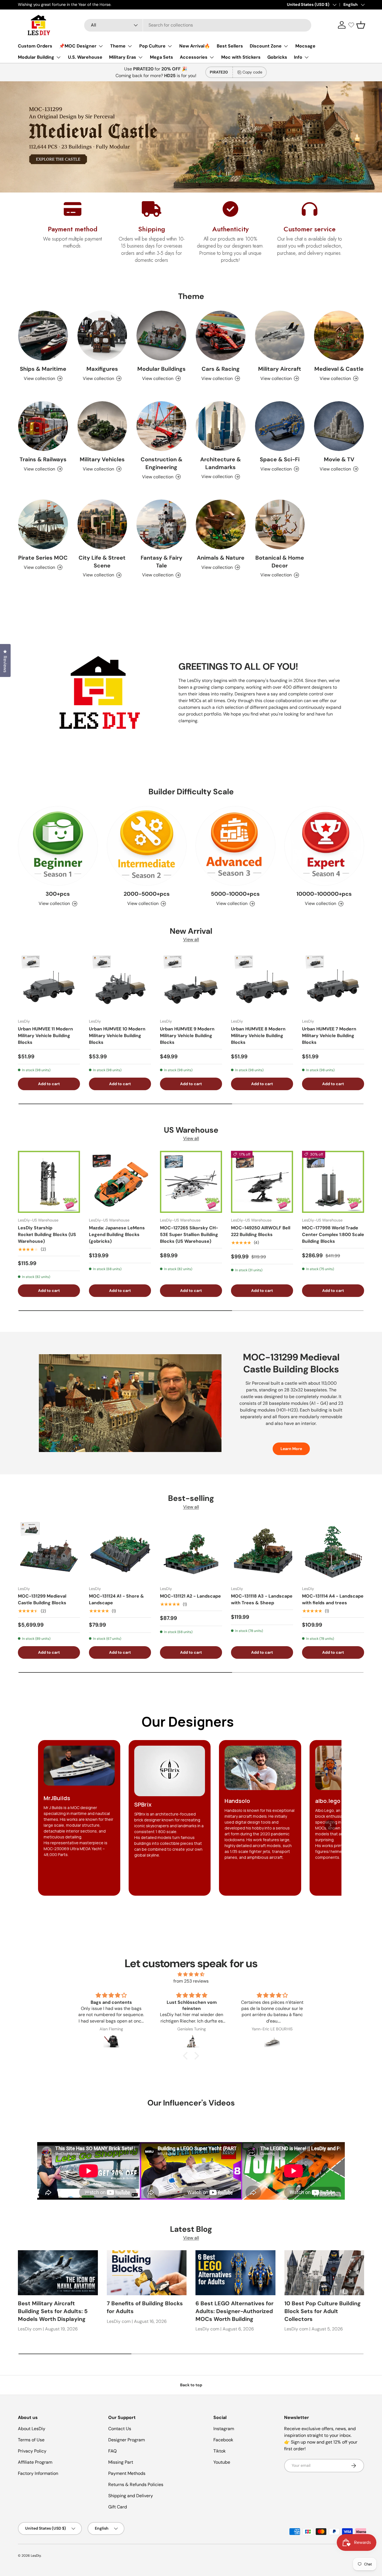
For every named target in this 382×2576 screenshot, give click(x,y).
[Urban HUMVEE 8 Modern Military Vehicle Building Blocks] (262, 983)
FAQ (112, 2451)
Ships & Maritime (43, 369)
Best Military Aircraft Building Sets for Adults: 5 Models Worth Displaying (53, 2311)
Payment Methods (127, 2473)
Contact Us (120, 2429)
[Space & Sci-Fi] (280, 426)
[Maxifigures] (102, 336)
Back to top (191, 2385)
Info (298, 57)
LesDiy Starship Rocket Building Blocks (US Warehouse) (47, 1234)
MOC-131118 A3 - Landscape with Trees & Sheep (262, 1599)
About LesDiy (32, 2429)
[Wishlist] (351, 25)
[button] (361, 25)
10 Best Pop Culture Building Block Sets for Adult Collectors (323, 2311)
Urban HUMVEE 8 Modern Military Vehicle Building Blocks (258, 1036)
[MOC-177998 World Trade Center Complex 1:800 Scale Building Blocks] (333, 1182)
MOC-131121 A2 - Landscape (190, 1596)
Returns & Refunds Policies (136, 2484)
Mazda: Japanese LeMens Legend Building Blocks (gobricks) (117, 1234)
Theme (118, 46)
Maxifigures (102, 369)
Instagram (224, 2429)
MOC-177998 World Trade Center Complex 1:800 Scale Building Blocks (333, 1234)
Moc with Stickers (241, 57)
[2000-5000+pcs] (147, 846)
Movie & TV (339, 459)
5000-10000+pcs (235, 894)
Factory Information (38, 2473)
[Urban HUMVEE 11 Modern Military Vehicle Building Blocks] (49, 983)
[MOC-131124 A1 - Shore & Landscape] (120, 1550)
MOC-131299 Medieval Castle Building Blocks (42, 1599)
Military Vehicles (102, 459)
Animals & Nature (221, 558)
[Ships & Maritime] (43, 336)
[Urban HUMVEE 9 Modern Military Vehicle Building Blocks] (191, 983)
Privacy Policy (32, 2451)
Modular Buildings (161, 369)
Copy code (252, 72)
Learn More (291, 1449)
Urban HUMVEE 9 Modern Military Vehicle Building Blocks (187, 1036)
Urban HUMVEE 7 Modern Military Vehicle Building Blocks (329, 1036)
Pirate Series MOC (43, 558)
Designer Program (127, 2440)
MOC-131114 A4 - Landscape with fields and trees (333, 1599)
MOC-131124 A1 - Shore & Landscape (116, 1599)
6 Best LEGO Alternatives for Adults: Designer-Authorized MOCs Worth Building (234, 2311)
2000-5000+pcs (147, 894)
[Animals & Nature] (221, 524)
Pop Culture (152, 46)
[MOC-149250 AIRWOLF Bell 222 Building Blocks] (262, 1182)
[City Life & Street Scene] (102, 524)
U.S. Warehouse (85, 57)
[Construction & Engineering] (161, 426)
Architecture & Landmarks (221, 463)
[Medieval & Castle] (339, 336)
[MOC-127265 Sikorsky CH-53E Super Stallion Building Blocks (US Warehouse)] (191, 1182)
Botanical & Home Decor (280, 562)
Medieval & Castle (339, 369)
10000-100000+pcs (324, 894)
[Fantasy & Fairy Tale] (161, 524)
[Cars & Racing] (221, 336)
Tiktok (220, 2451)
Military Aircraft (280, 369)
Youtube (222, 2462)
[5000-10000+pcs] (235, 846)
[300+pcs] (58, 846)
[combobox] (198, 25)
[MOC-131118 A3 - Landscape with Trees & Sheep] (262, 1550)
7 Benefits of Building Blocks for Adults (145, 2307)
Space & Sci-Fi (280, 459)
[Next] (330, 1825)
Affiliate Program (35, 2462)
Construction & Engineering (161, 463)
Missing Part (121, 2462)
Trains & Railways (43, 459)
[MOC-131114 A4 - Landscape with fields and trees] (333, 1550)
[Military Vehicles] (102, 426)
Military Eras (123, 57)
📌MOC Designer (78, 46)
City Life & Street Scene (102, 562)
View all (191, 939)
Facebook (223, 2440)
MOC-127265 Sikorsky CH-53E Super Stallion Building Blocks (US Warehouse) (189, 1234)
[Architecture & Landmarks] (221, 426)
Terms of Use (31, 2440)
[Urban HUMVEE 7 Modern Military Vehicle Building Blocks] (333, 983)
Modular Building (36, 57)
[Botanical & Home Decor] (280, 524)
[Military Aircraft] (280, 336)
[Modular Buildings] (161, 336)
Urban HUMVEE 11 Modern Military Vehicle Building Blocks (45, 1036)
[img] (191, 1974)
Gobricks (277, 57)
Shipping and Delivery (131, 2496)
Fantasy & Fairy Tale (161, 562)
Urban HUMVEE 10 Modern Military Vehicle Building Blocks (117, 1036)
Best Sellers (230, 46)
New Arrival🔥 (195, 46)
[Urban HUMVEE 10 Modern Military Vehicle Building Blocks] (120, 983)
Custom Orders (35, 46)
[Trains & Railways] (43, 426)
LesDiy (36, 2556)
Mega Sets (161, 57)
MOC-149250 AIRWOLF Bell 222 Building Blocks (261, 1231)
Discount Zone (266, 46)
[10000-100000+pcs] (324, 846)
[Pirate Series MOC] (43, 524)
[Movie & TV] (339, 426)
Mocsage (305, 46)
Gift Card (118, 2507)
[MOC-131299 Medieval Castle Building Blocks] (49, 1550)
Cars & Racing (221, 369)
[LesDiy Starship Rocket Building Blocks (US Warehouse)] (49, 1182)
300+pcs (58, 894)
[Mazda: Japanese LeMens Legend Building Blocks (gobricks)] (120, 1182)
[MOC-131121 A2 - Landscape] (191, 1550)
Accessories (194, 57)
